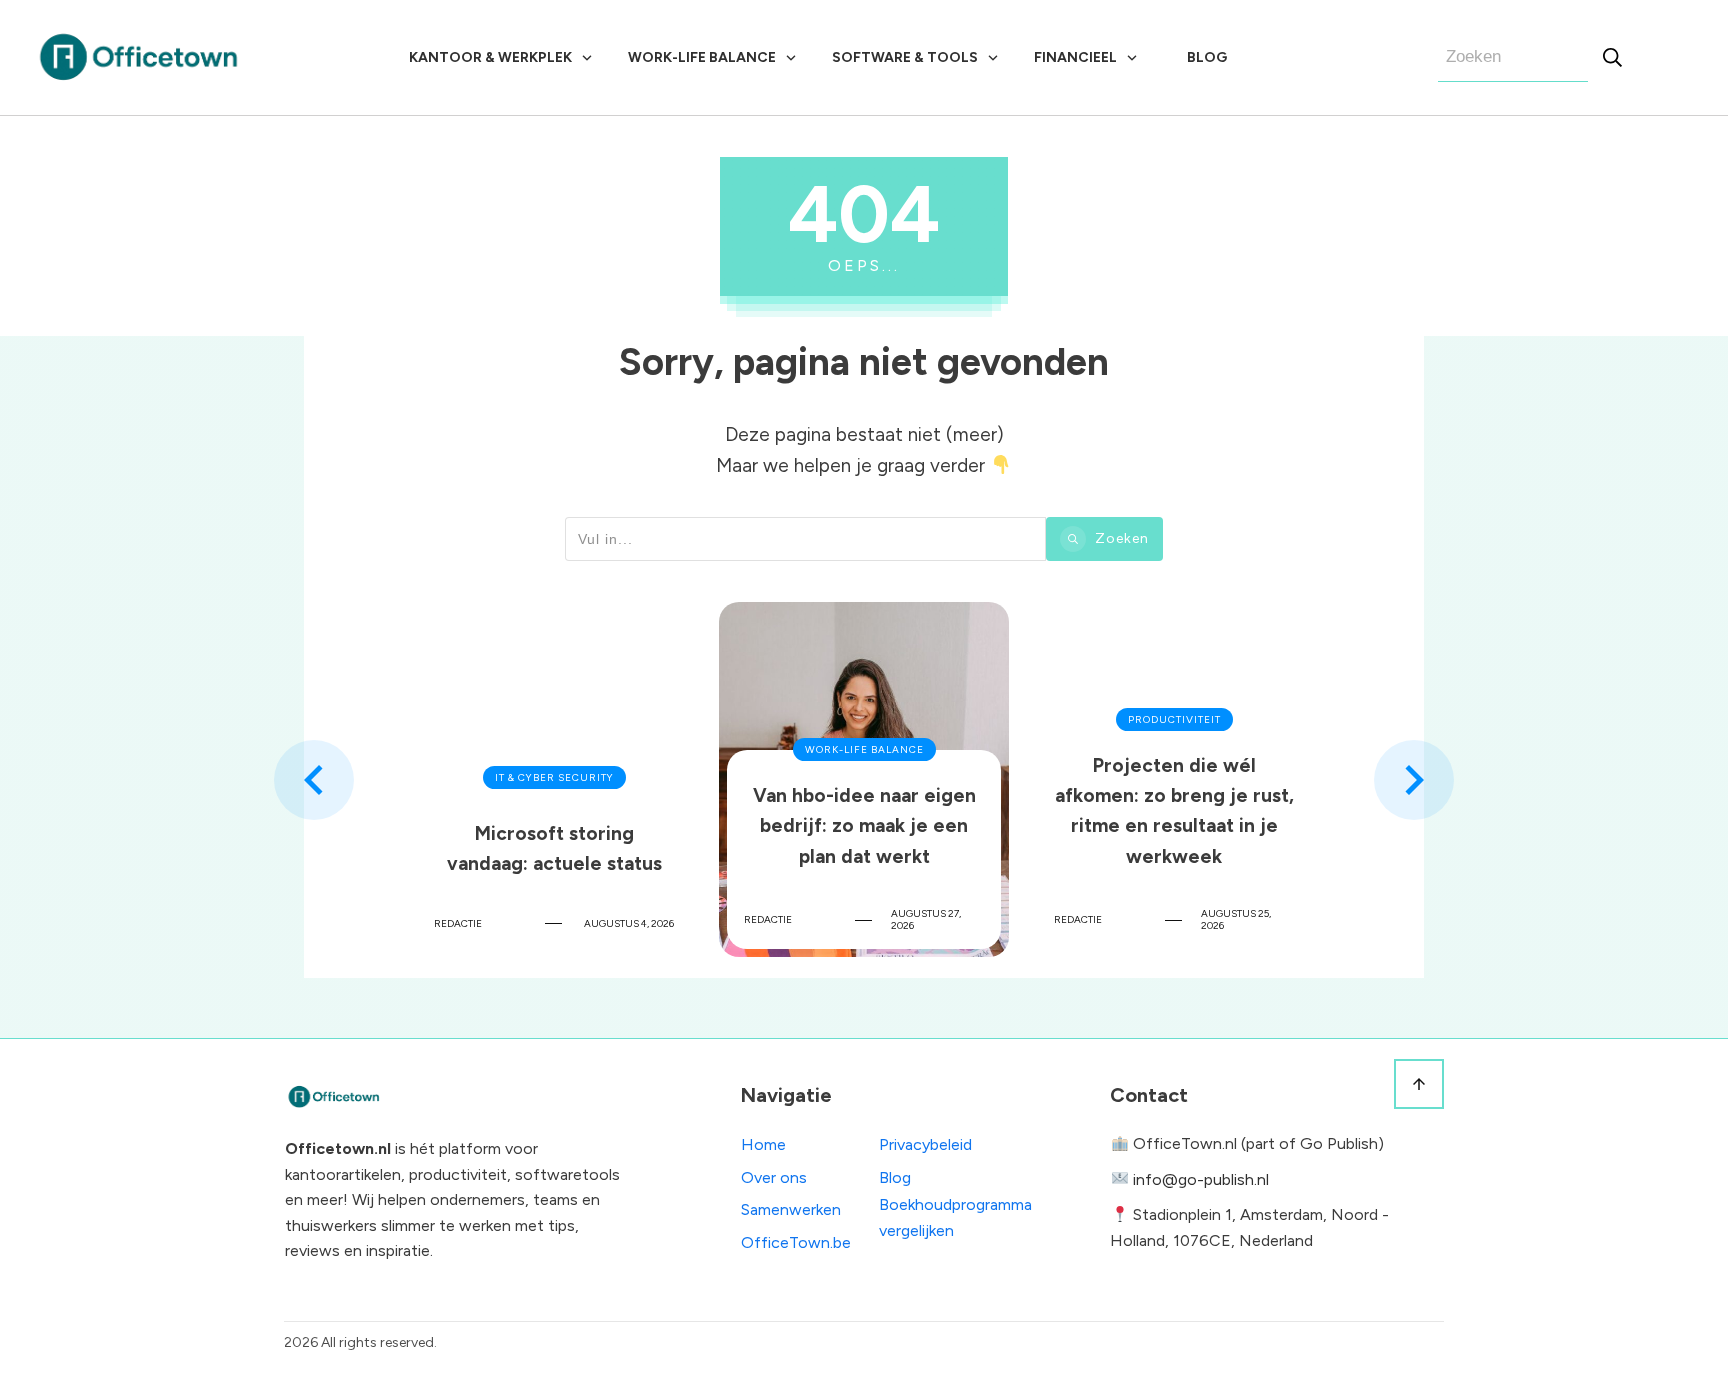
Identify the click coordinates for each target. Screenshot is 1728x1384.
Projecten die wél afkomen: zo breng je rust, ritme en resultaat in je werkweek (1174, 779)
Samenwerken (791, 1209)
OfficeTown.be (796, 1242)
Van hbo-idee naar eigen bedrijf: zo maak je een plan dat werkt (864, 779)
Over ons (774, 1177)
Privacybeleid (925, 1144)
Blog (895, 1177)
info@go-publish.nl (1201, 1179)
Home (763, 1144)
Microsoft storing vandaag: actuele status (554, 779)
